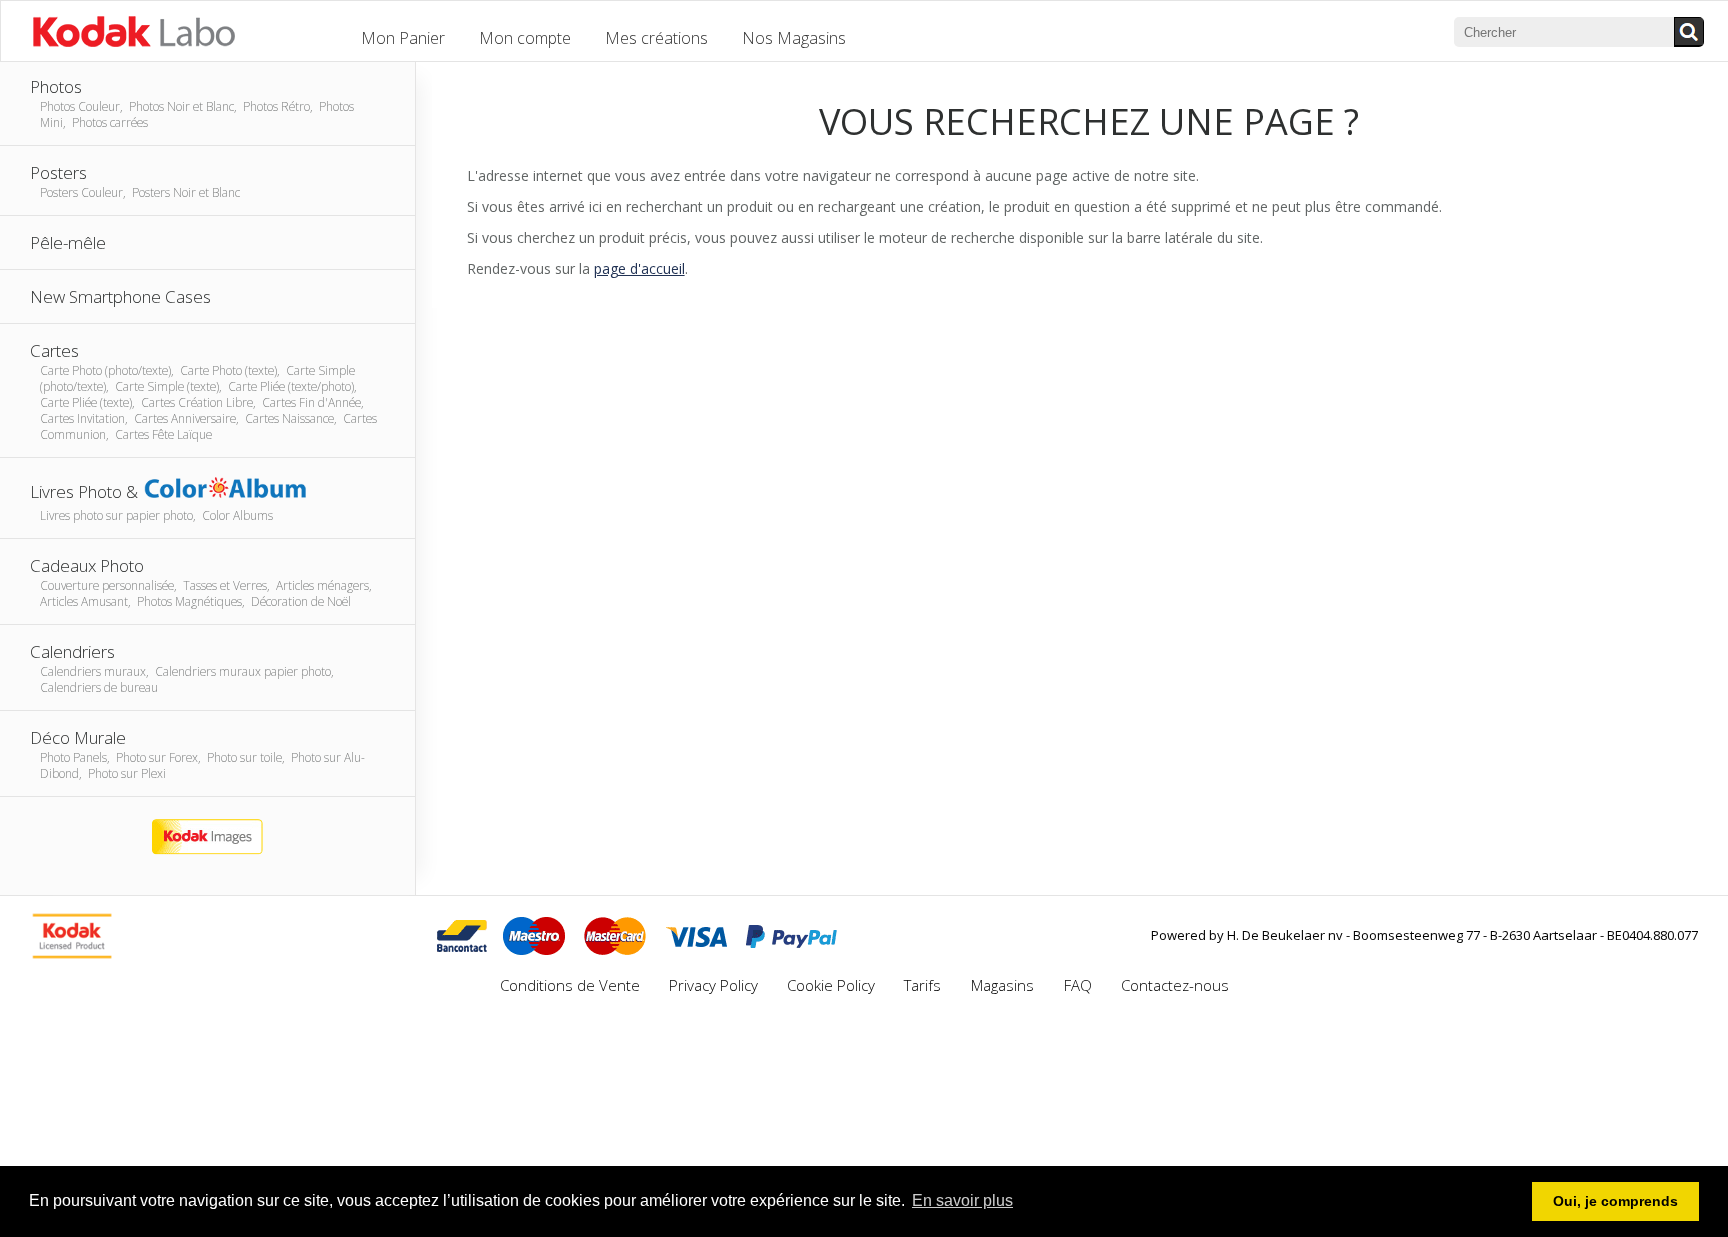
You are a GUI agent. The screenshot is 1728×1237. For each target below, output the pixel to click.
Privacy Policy (713, 985)
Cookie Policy (831, 985)
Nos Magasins (794, 38)
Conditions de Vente (570, 985)
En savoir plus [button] (962, 1200)
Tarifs (924, 985)
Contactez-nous (1175, 985)
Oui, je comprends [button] (1615, 1201)
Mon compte (525, 38)
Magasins (1004, 985)
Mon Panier (403, 38)
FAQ (1078, 985)
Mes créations (656, 38)
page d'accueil (639, 268)
